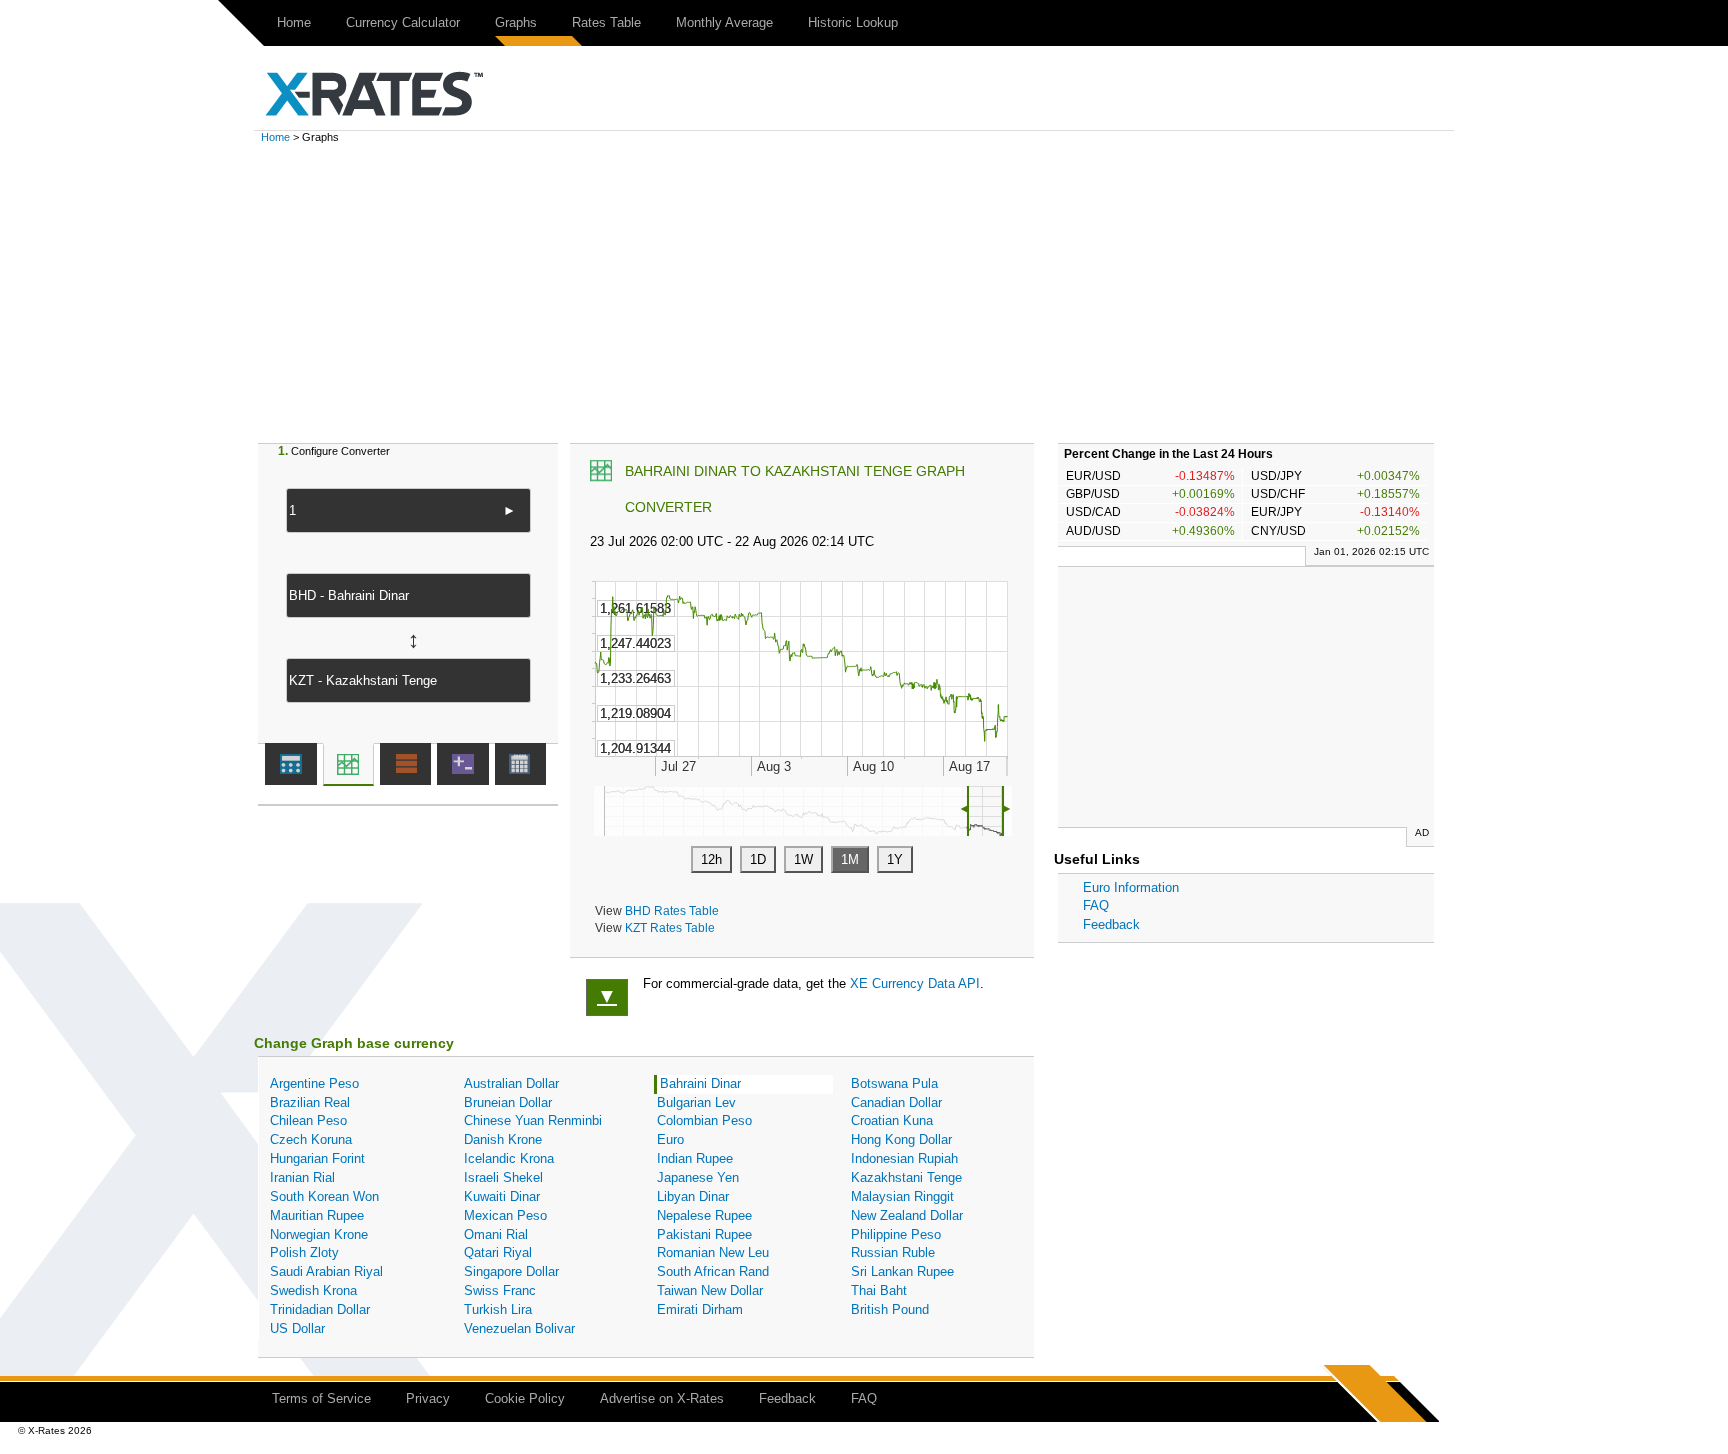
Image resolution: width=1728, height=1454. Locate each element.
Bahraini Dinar (700, 1083)
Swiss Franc (500, 1290)
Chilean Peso (308, 1120)
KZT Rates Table (670, 927)
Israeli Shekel (503, 1177)
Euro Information (1131, 887)
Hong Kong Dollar (901, 1139)
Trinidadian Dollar (320, 1309)
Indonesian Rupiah (904, 1158)
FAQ (1096, 905)
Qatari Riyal (498, 1252)
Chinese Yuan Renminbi (533, 1120)
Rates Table (606, 22)
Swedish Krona (313, 1290)
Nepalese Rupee (704, 1215)
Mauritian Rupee (317, 1215)
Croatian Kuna (892, 1120)
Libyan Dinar (693, 1196)
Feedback (1111, 924)
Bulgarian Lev (696, 1102)
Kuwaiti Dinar (502, 1196)
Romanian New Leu (713, 1252)
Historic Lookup (853, 22)
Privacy (428, 1398)
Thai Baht (879, 1290)
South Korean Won (324, 1196)
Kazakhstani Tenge (906, 1177)
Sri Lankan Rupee (902, 1271)
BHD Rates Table (672, 910)
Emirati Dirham (700, 1309)
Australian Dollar (511, 1083)
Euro (670, 1139)
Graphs (516, 22)
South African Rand (713, 1271)
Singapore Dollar (511, 1271)
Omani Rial (496, 1234)
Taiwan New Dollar (710, 1290)
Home (294, 22)
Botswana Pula (894, 1083)
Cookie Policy (525, 1398)
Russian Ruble (893, 1252)
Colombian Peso (704, 1120)
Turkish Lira (498, 1309)
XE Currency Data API (915, 983)
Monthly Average (724, 22)
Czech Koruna (311, 1139)
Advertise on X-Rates (662, 1398)
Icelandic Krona (509, 1158)
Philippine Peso (896, 1234)
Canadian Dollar (896, 1102)
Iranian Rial (302, 1177)
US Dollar (297, 1328)
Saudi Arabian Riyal (326, 1271)
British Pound (890, 1309)
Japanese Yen (698, 1177)
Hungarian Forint (317, 1158)
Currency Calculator (403, 22)
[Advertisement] (864, 293)
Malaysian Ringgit (902, 1196)
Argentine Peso (314, 1083)
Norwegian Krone (319, 1234)
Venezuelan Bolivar (519, 1328)
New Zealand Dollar (907, 1215)
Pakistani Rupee (704, 1234)
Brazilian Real (310, 1102)
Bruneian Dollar (508, 1102)
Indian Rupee (695, 1158)
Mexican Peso (505, 1215)
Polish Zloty (304, 1252)
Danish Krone (503, 1139)
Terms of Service (321, 1398)
